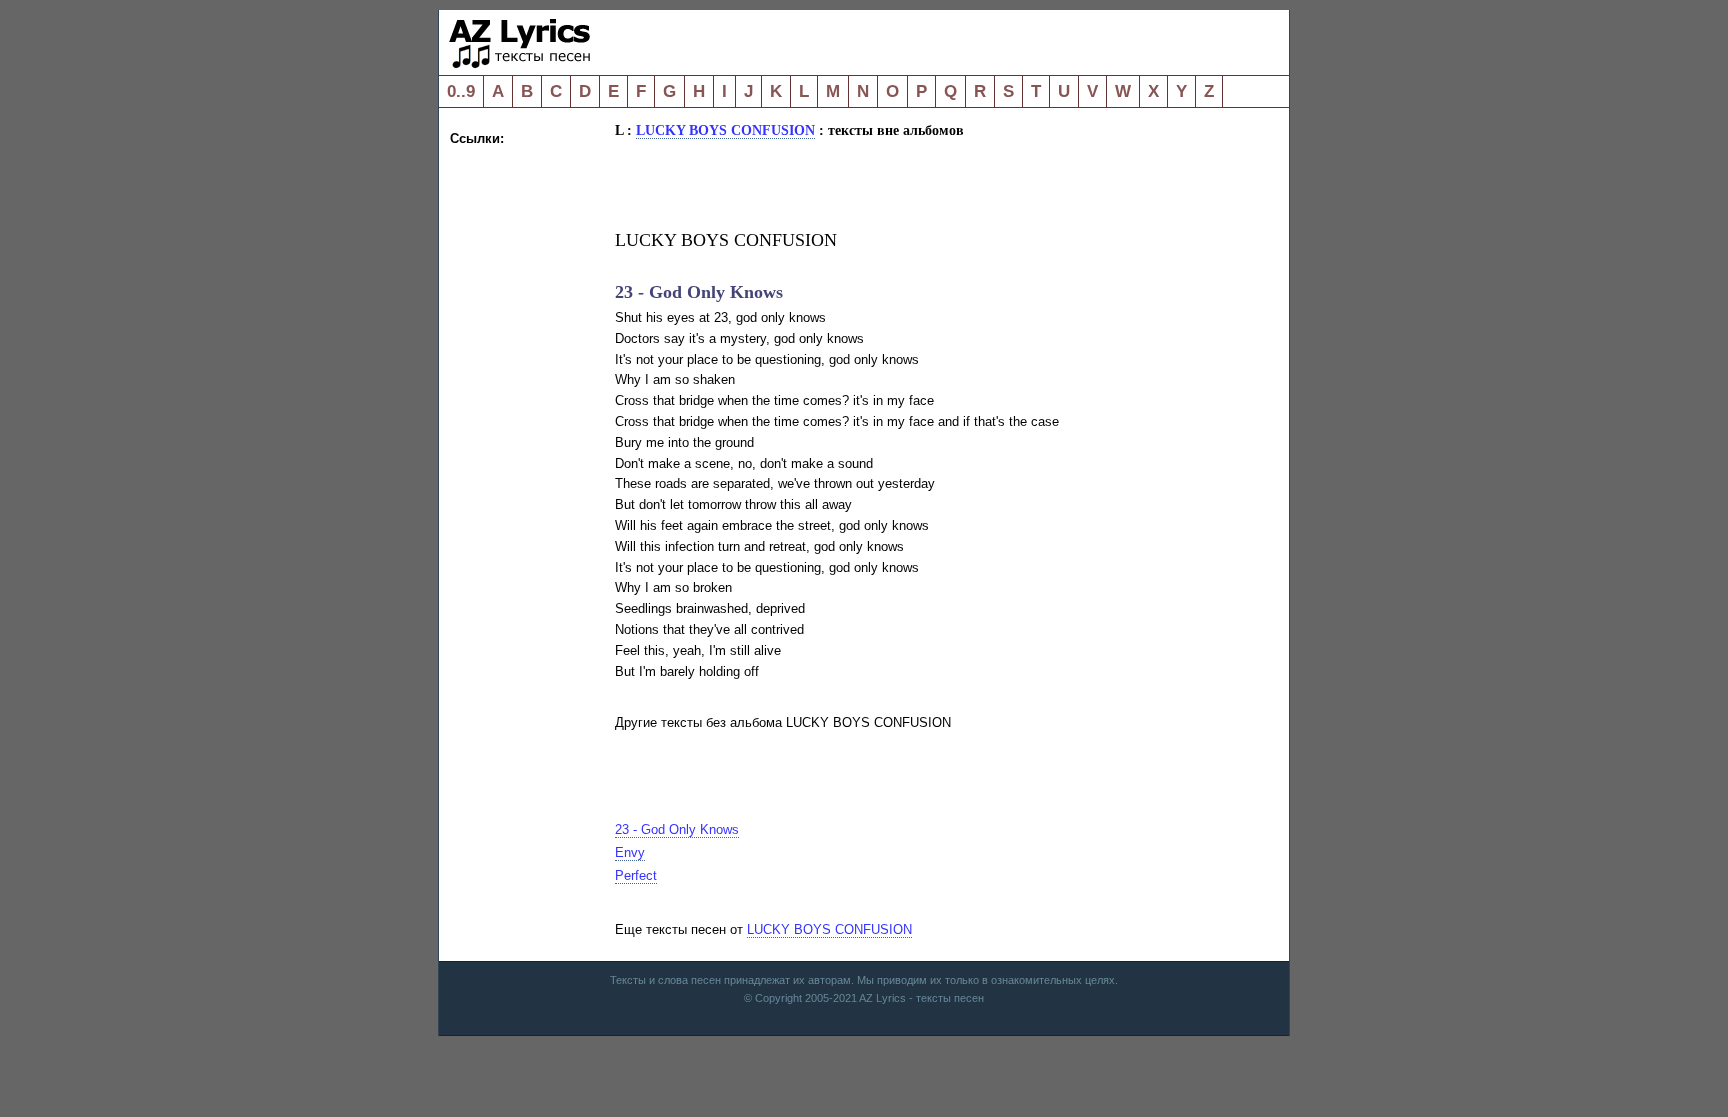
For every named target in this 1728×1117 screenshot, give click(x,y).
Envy (630, 852)
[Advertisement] (530, 450)
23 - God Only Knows (677, 829)
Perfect (636, 875)
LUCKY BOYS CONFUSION (725, 130)
